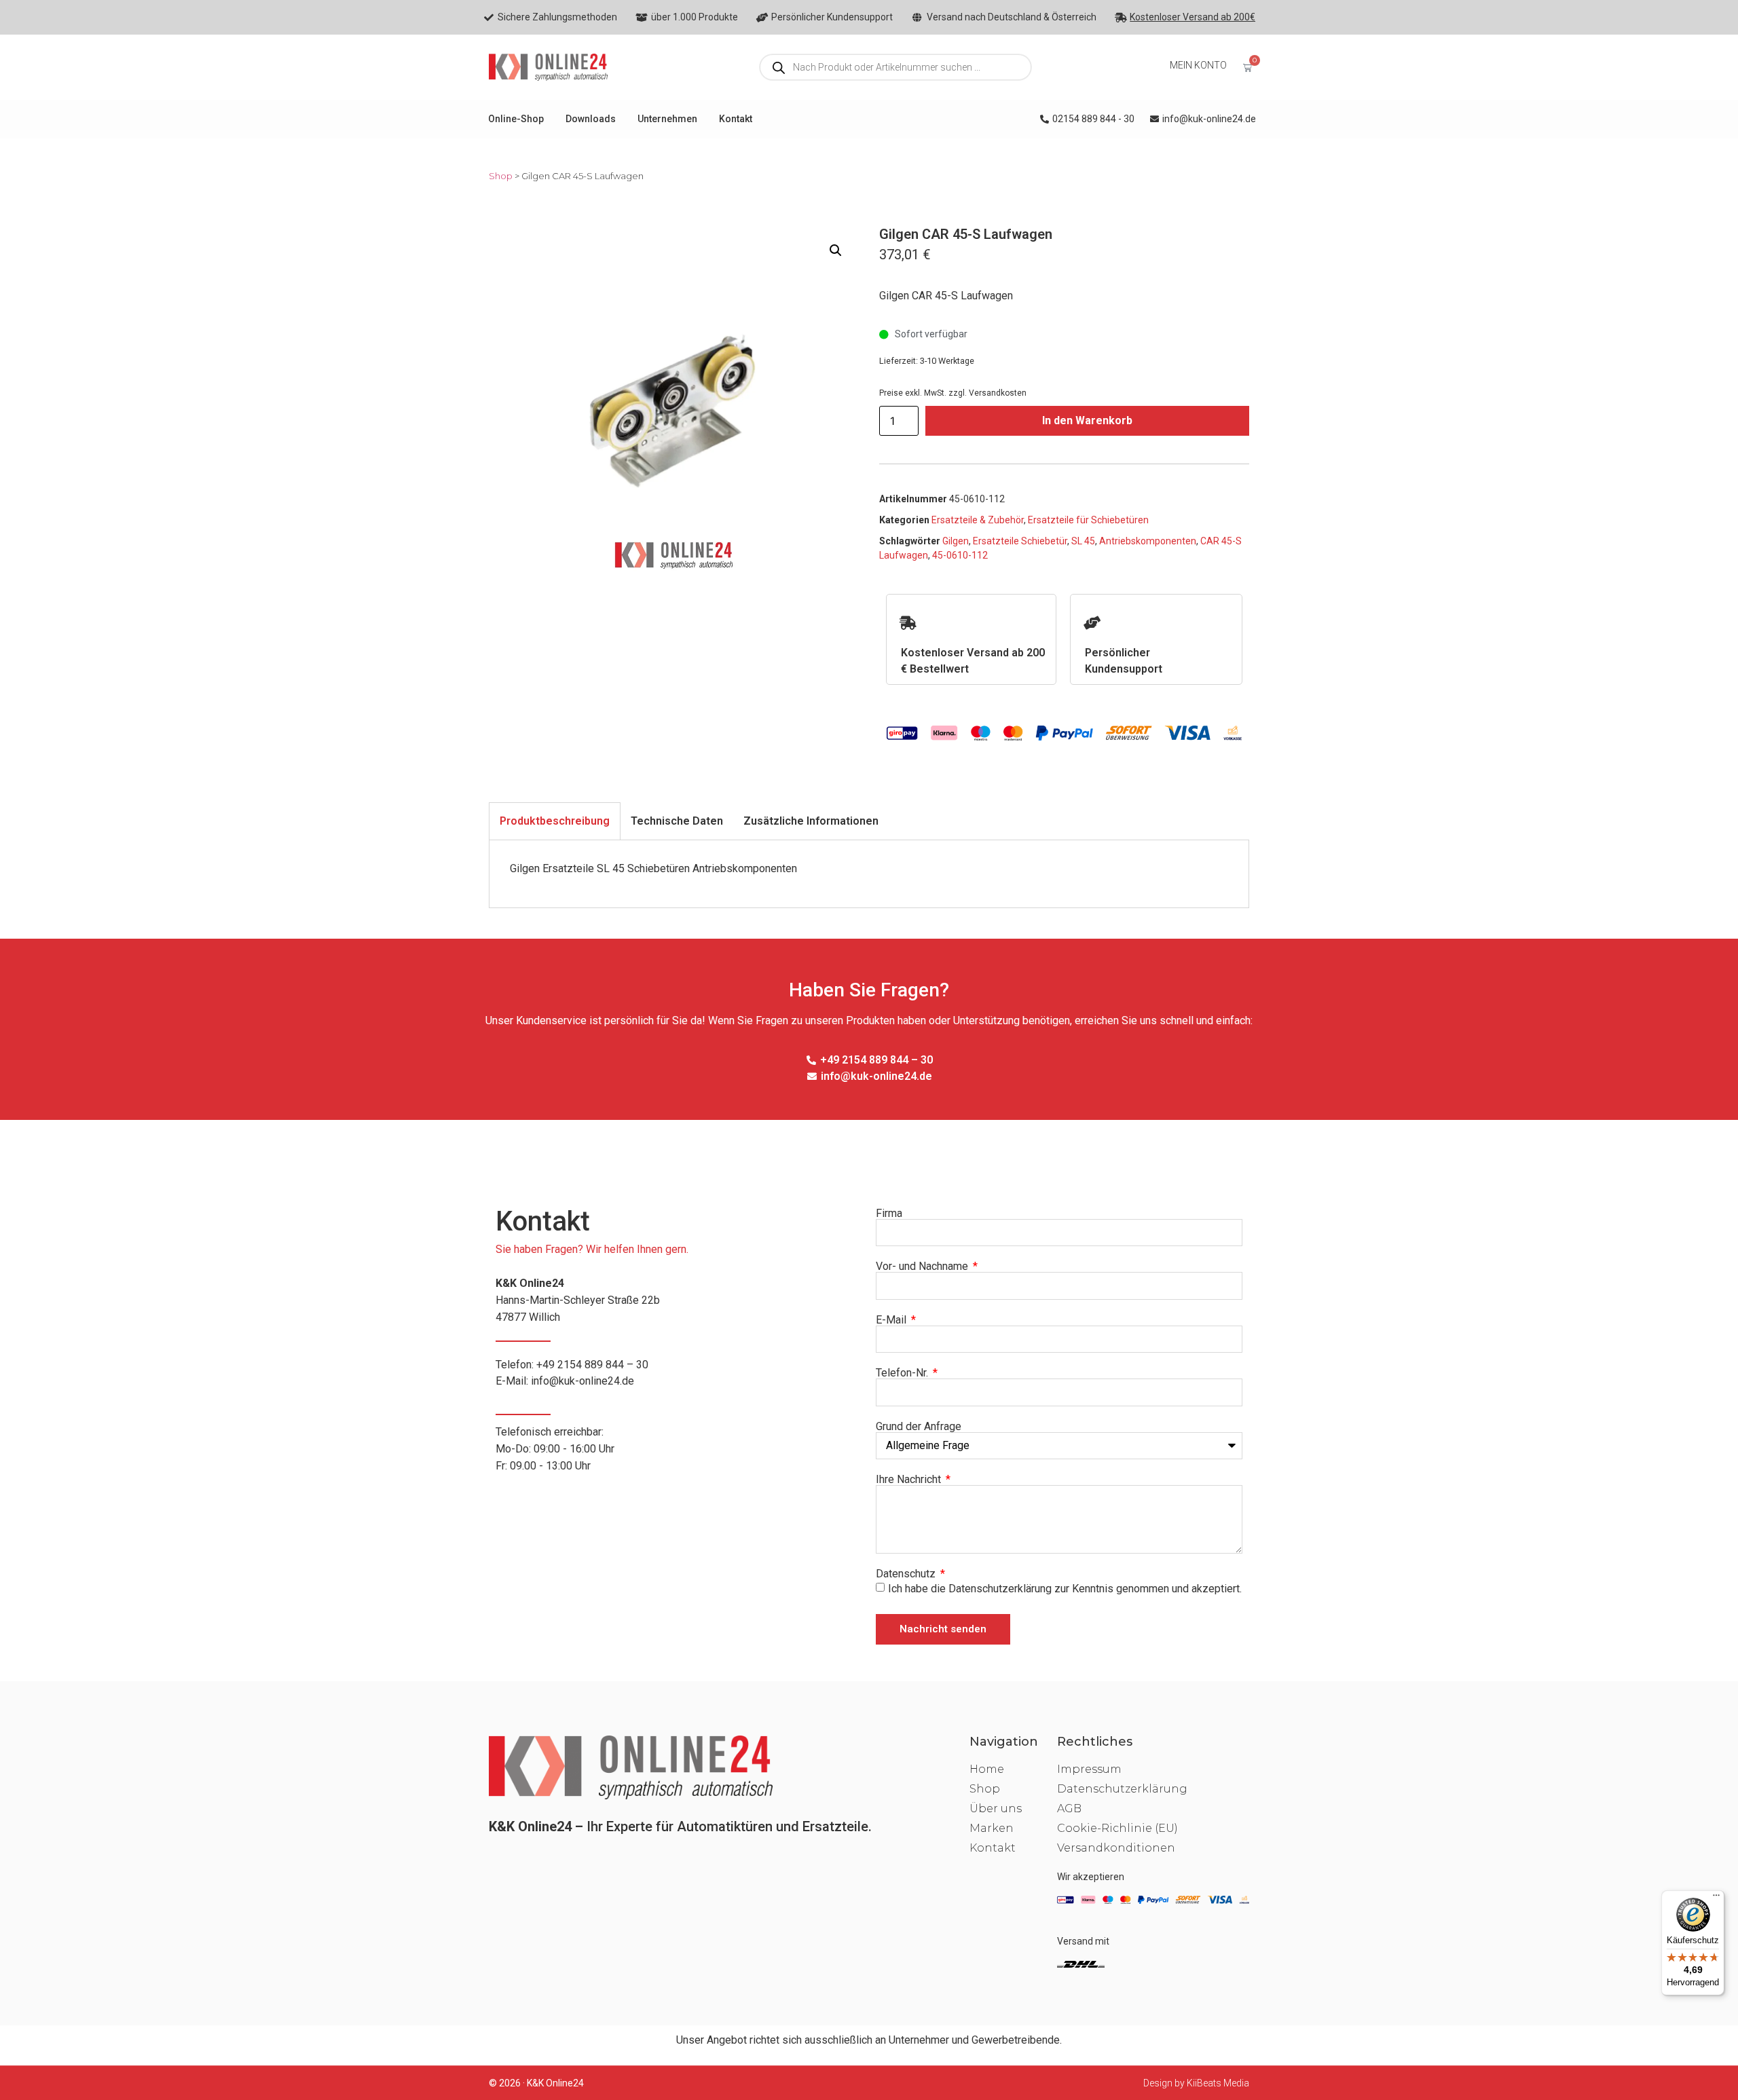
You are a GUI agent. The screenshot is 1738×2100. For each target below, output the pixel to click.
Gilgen (956, 541)
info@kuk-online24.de (583, 1381)
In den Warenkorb (1087, 420)
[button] (836, 250)
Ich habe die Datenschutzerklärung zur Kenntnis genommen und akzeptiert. (1065, 1589)
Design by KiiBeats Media (1196, 2083)
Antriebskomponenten (1148, 541)
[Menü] (1716, 1898)
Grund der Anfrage (919, 1427)
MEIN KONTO (1198, 65)
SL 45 (1083, 541)
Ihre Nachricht (910, 1480)
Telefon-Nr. (903, 1373)
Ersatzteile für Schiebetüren (1088, 520)
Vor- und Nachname (923, 1267)
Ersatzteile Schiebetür (1020, 541)
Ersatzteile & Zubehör (978, 520)
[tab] (555, 821)
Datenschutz (907, 1574)
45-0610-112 (960, 555)
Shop (501, 176)
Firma (889, 1214)
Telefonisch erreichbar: (555, 1449)
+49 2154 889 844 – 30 (592, 1365)
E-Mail (892, 1320)
